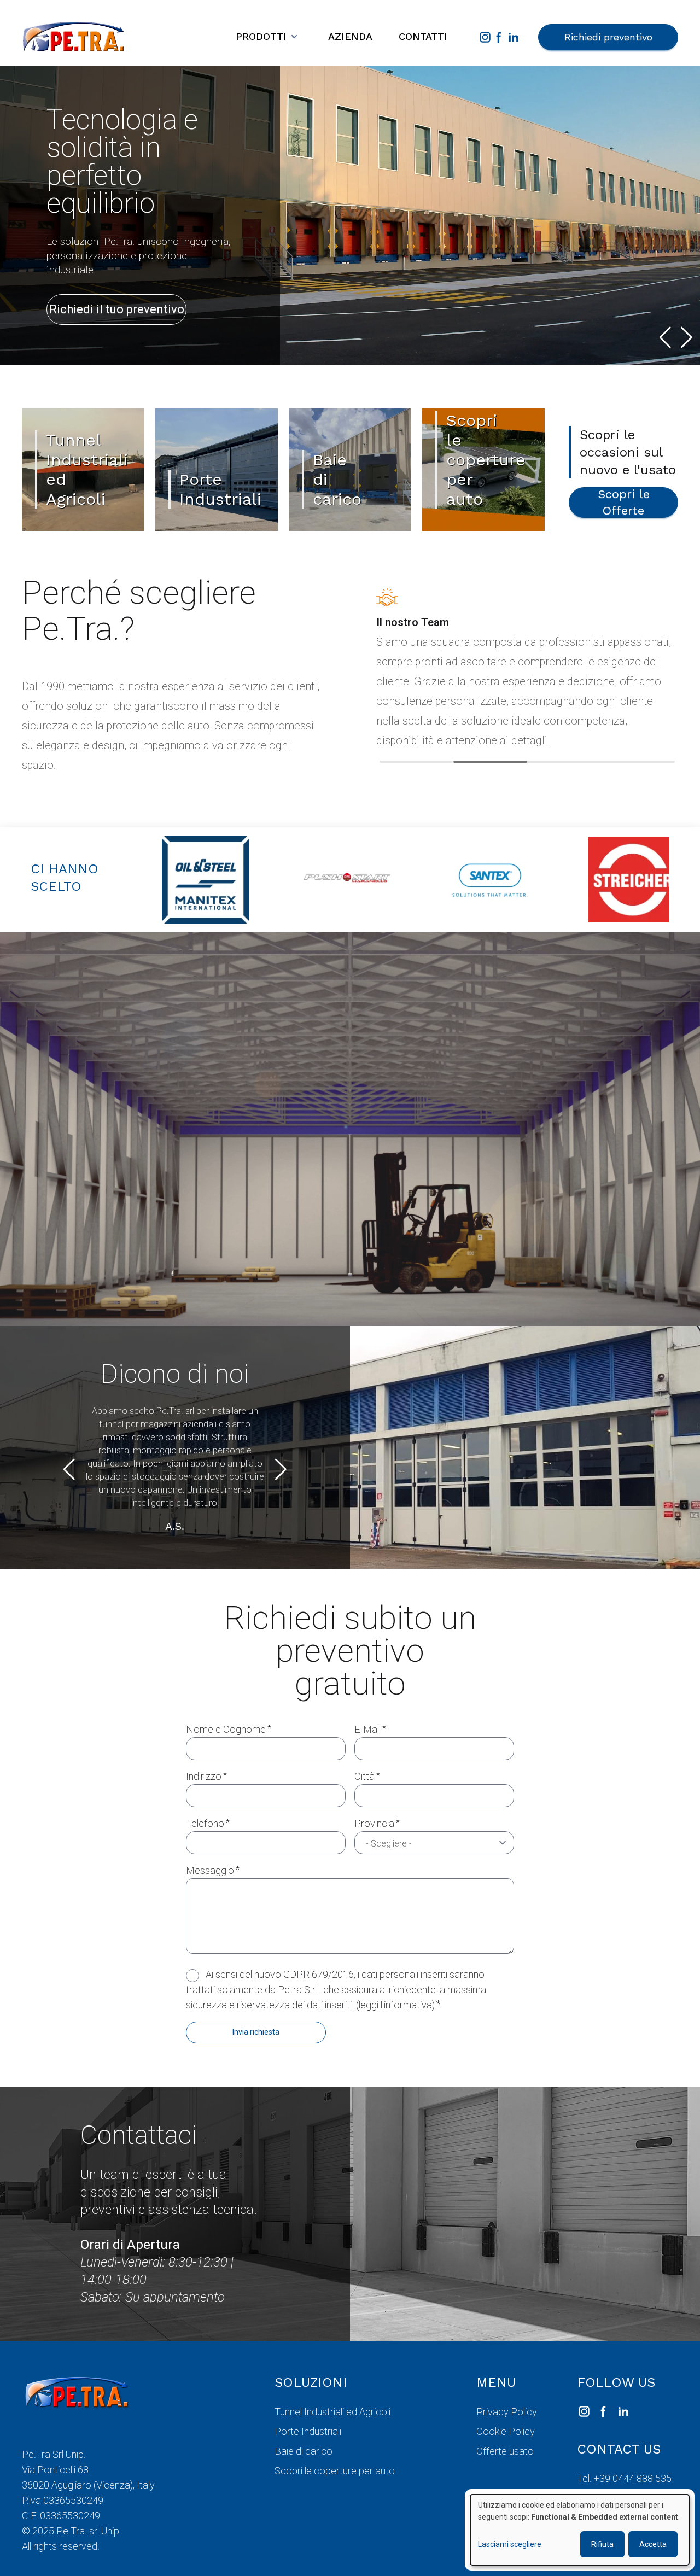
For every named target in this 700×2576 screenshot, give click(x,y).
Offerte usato (505, 2451)
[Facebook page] (499, 37)
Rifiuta (602, 2544)
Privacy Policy (507, 2412)
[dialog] (580, 2530)
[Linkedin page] (514, 37)
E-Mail (367, 1729)
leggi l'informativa (395, 2005)
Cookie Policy (506, 2431)
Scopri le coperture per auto (335, 2471)
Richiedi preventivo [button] (608, 37)
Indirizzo (204, 1776)
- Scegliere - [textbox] (389, 1844)
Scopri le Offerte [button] (624, 502)
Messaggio (210, 1870)
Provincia (374, 1823)
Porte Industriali (308, 2431)
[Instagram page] (485, 37)
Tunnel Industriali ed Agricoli (332, 2412)
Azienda (350, 36)
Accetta (653, 2544)
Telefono (205, 1823)
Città (364, 1776)
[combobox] (434, 1843)
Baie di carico (304, 2451)
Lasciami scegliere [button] (510, 2544)
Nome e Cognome (226, 1729)
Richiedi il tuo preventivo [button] (117, 309)
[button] (665, 337)
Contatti (423, 36)
